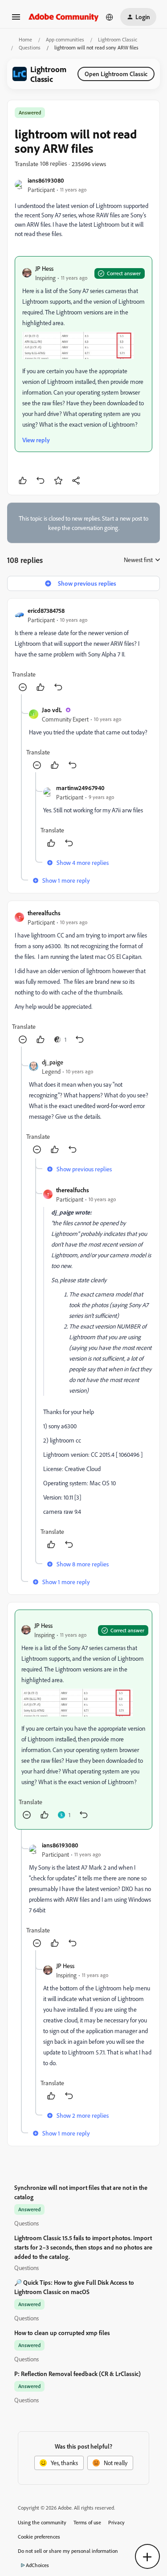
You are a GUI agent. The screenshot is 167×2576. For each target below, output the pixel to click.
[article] (83, 650)
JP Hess (44, 268)
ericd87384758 (46, 610)
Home (25, 39)
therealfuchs (44, 913)
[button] (16, 20)
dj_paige (53, 1062)
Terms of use (87, 2522)
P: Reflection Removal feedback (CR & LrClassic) (77, 2374)
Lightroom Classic (118, 39)
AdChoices (37, 2565)
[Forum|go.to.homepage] (64, 17)
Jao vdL (52, 710)
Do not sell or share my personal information (68, 2551)
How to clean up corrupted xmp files (62, 2333)
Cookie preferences (39, 2537)
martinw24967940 (80, 788)
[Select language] (110, 17)
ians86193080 (46, 180)
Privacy (116, 2522)
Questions (30, 47)
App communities (65, 39)
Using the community (42, 2522)
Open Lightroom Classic (116, 74)
